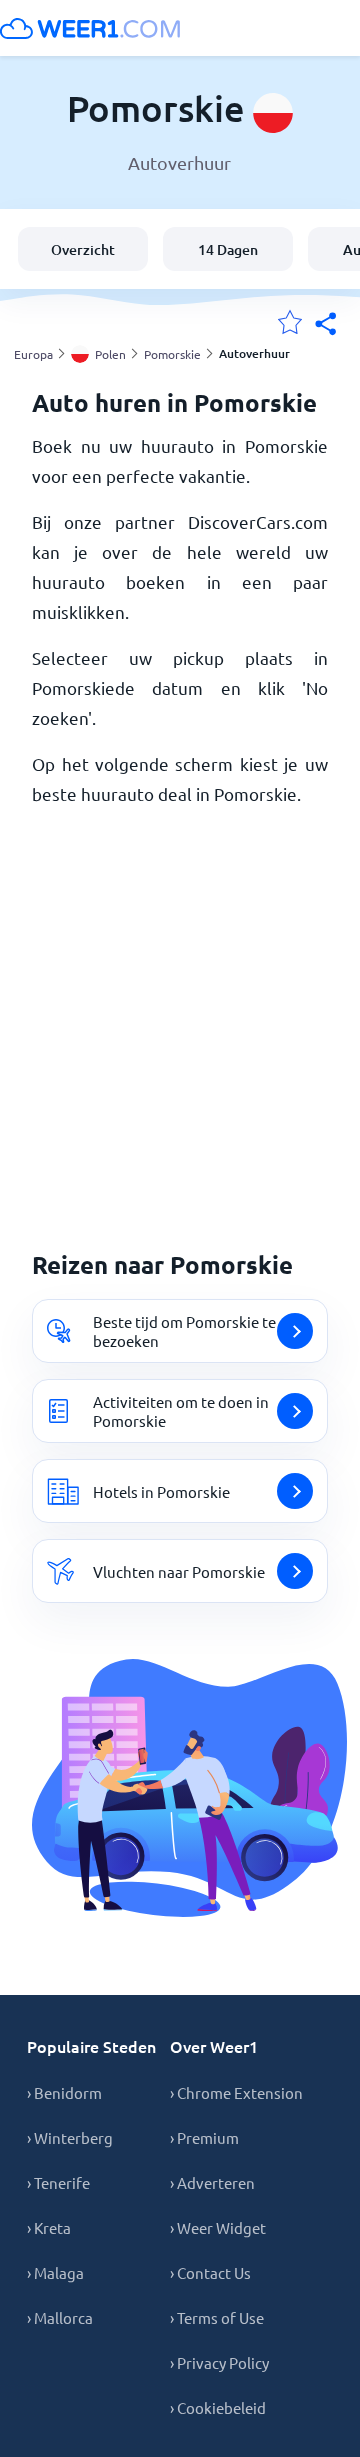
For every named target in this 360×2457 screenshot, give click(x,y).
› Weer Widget (218, 2227)
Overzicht (83, 249)
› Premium (204, 2137)
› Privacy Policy (219, 2362)
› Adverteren (212, 2182)
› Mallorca (60, 2317)
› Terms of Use (217, 2317)
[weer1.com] (90, 28)
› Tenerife (58, 2182)
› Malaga (55, 2272)
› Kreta (49, 2227)
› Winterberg (70, 2137)
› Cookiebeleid (218, 2407)
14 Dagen (228, 249)
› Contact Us (210, 2272)
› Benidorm (64, 2092)
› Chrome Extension (236, 2092)
